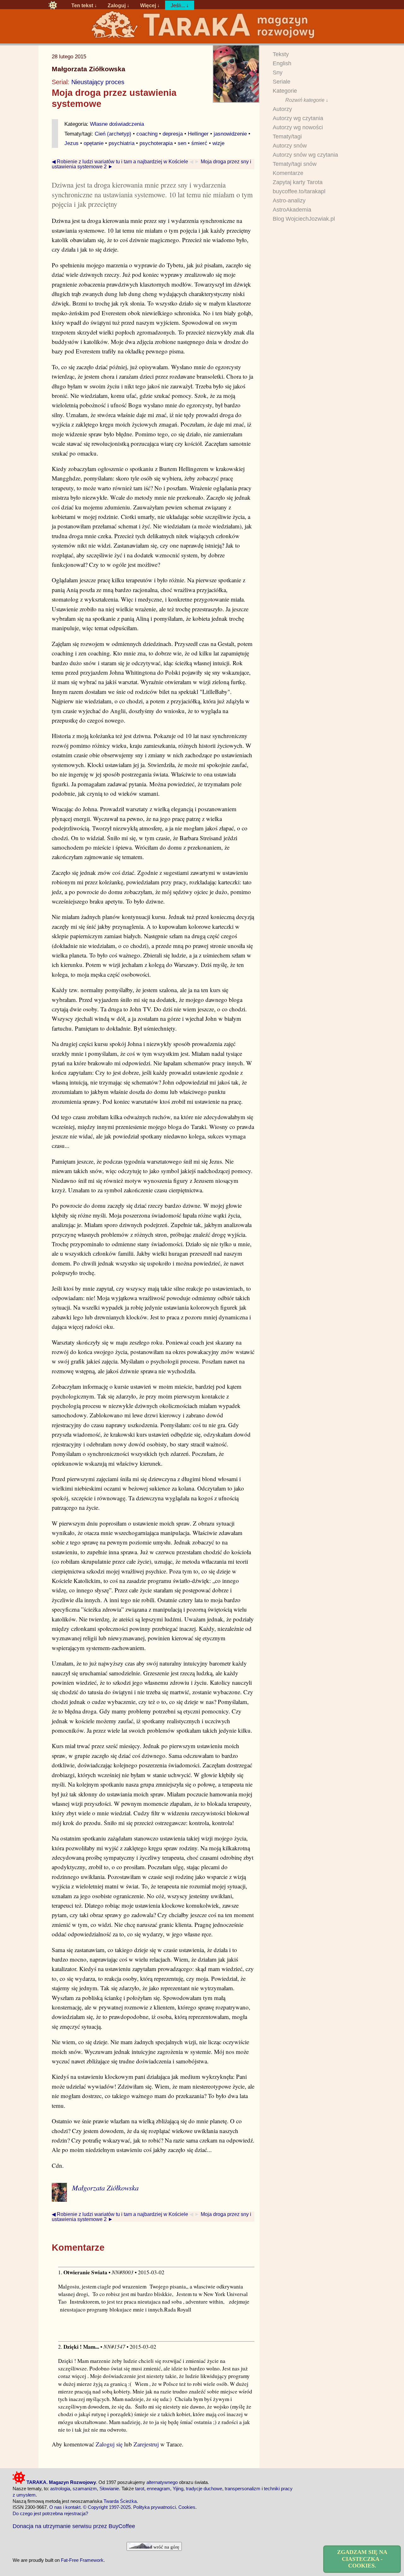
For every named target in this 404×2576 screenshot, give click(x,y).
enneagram (158, 2489)
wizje (218, 143)
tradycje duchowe (204, 2489)
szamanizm (85, 2489)
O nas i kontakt (65, 2507)
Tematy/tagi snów (295, 164)
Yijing (178, 2489)
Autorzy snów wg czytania (305, 155)
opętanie (94, 143)
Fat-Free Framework (82, 2560)
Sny (278, 73)
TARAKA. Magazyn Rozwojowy (61, 2482)
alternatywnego (162, 2482)
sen (182, 143)
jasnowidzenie (230, 134)
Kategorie (285, 91)
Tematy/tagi (287, 137)
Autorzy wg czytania (298, 118)
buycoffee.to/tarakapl (299, 191)
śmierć (199, 143)
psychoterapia (156, 143)
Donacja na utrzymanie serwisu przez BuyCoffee (74, 2526)
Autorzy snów (290, 146)
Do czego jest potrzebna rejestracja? (50, 2513)
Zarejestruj (146, 2444)
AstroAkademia (292, 210)
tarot (140, 2489)
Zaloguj (117, 5)
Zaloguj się (109, 2444)
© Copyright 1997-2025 (107, 2507)
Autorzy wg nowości (298, 127)
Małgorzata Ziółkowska (89, 69)
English (282, 63)
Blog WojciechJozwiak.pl (304, 219)
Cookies (187, 2507)
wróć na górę (166, 2547)
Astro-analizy (289, 201)
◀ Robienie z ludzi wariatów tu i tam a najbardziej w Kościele (120, 161)
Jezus (71, 143)
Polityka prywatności (154, 2507)
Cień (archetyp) (113, 134)
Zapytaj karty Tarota (298, 182)
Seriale (282, 82)
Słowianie (109, 2489)
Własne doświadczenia (117, 124)
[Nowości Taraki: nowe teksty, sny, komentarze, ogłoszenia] (53, 5)
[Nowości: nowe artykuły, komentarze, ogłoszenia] (202, 38)
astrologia (60, 2489)
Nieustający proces (98, 82)
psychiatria (122, 143)
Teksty (281, 54)
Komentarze (288, 173)
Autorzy (282, 109)
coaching (147, 134)
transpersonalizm (243, 2489)
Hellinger (198, 134)
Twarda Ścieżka (120, 2501)
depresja (173, 134)
